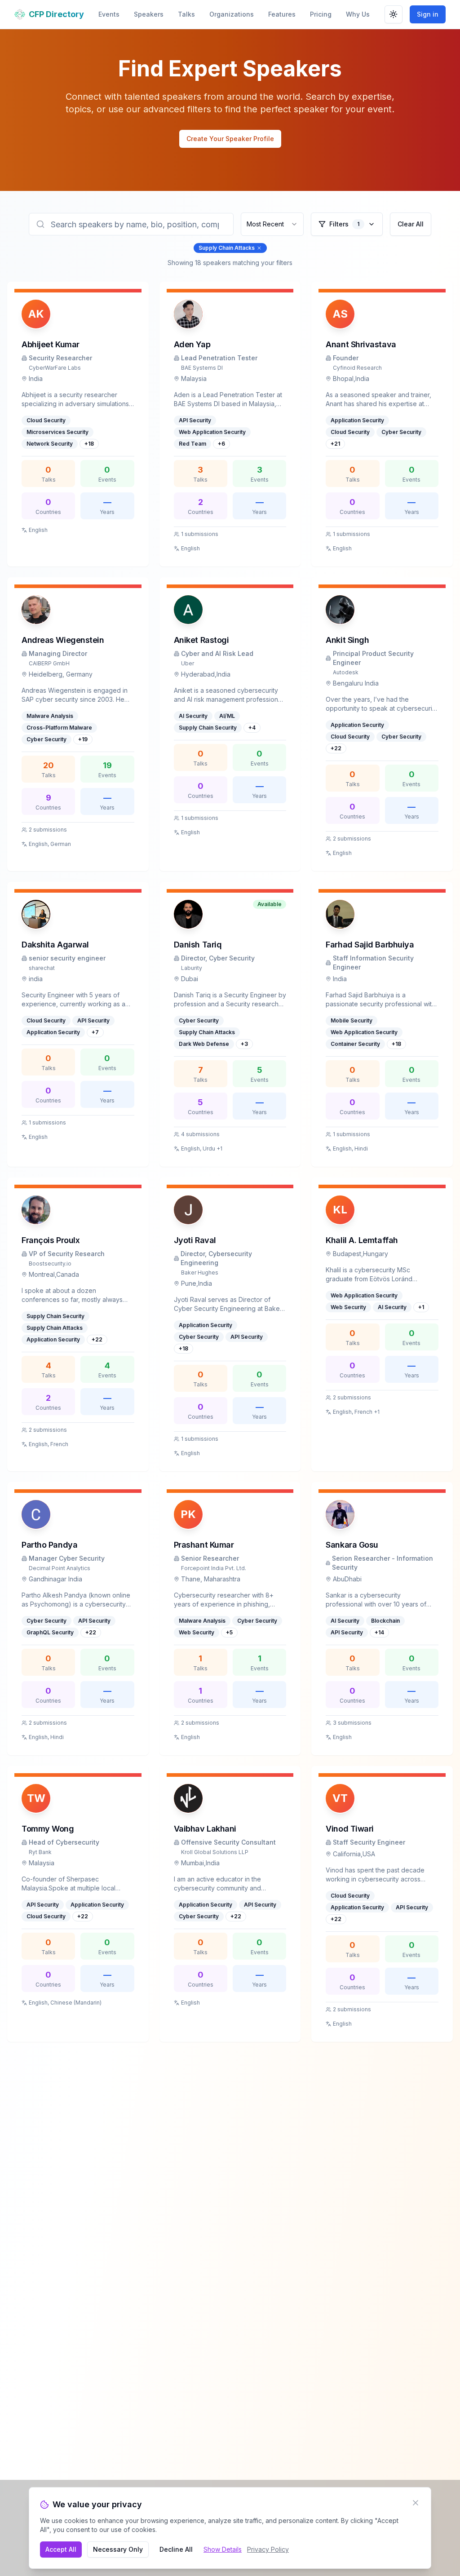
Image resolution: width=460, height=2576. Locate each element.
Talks (186, 14)
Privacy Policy (268, 2549)
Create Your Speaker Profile (230, 139)
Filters (344, 224)
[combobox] (272, 224)
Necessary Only (118, 2549)
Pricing (321, 14)
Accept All (61, 2549)
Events (109, 14)
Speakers (149, 14)
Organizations (232, 14)
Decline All (176, 2549)
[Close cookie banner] (416, 2503)
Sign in (428, 14)
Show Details (223, 2549)
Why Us (358, 14)
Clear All (411, 224)
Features (282, 14)
